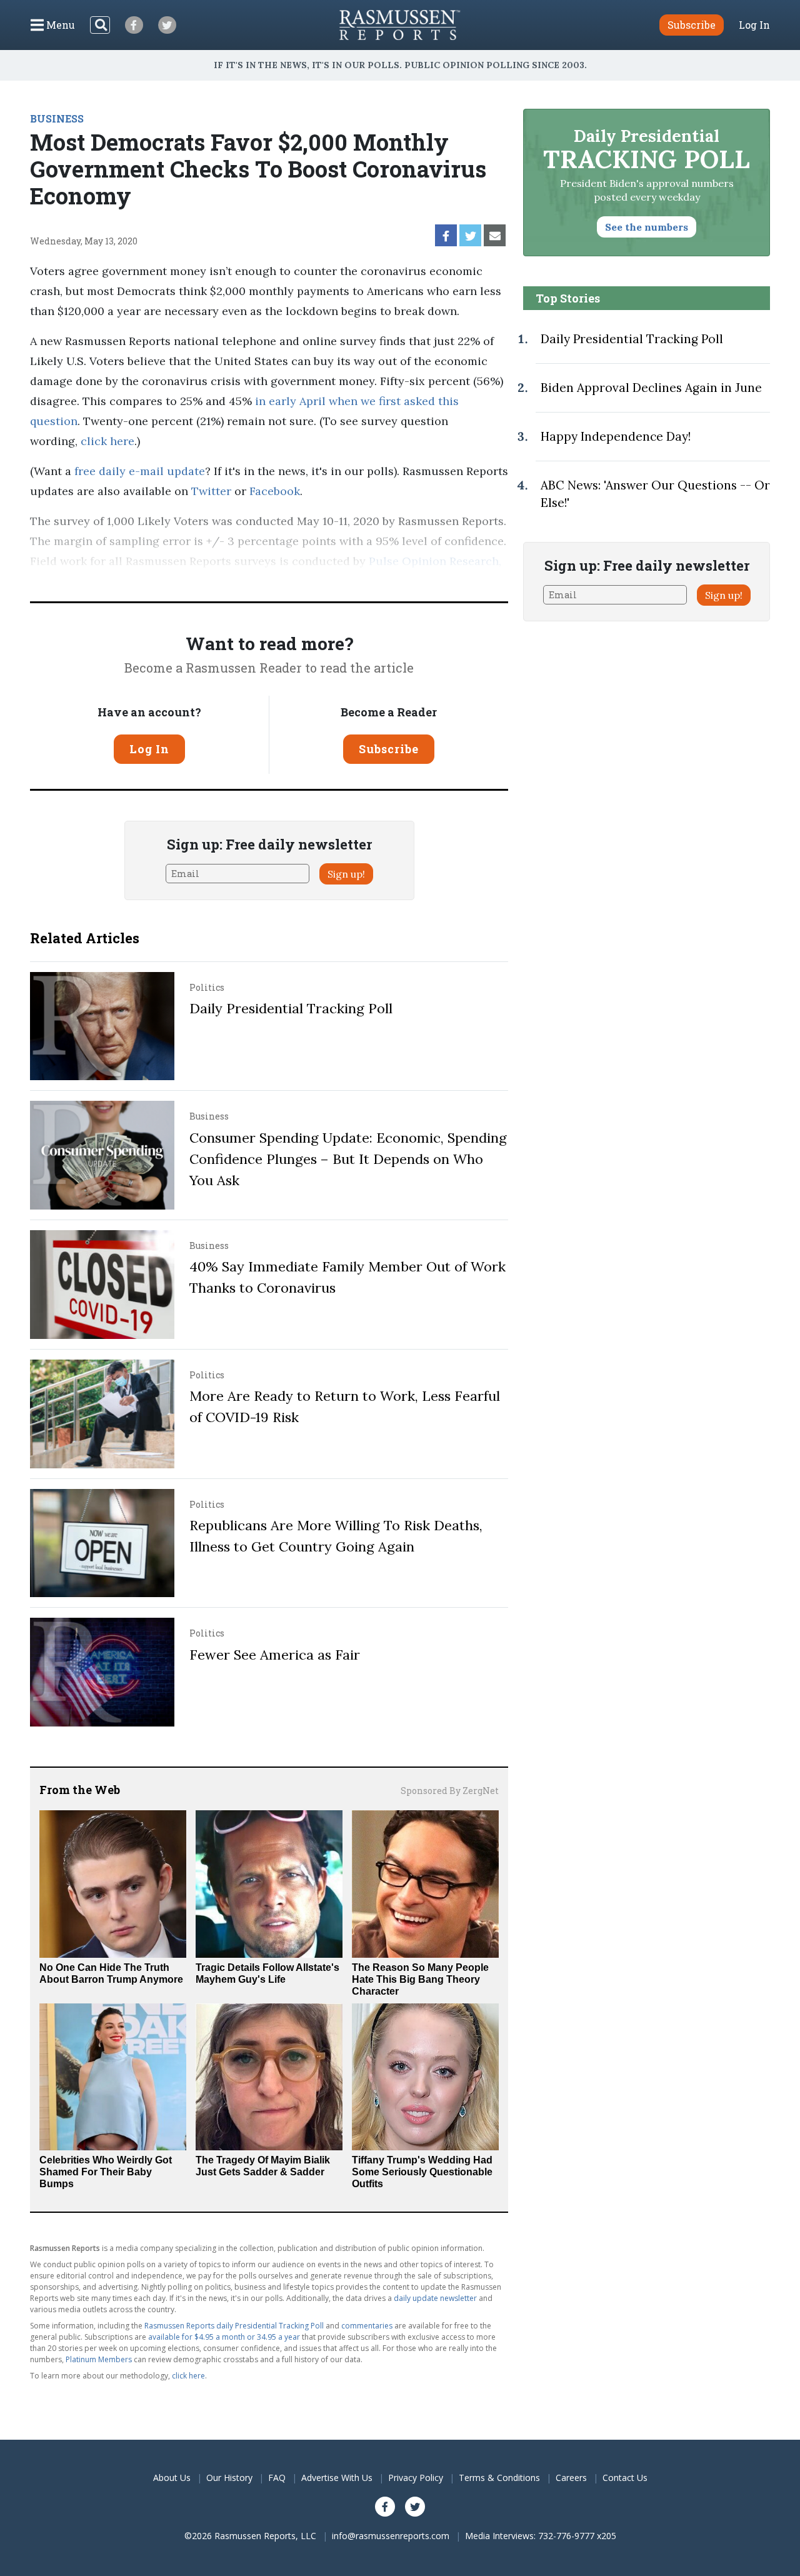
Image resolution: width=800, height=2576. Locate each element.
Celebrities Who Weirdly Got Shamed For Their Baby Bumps (106, 2172)
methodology (116, 581)
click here (107, 441)
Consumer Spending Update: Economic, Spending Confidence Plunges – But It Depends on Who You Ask (348, 1159)
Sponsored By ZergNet (450, 1791)
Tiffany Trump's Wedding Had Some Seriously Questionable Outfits (422, 2172)
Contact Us (625, 2478)
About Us (172, 2478)
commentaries (367, 2326)
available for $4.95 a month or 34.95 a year (224, 2337)
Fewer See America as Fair (275, 1655)
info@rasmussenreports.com (391, 2536)
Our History (229, 2478)
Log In (754, 25)
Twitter (211, 491)
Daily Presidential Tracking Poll (291, 1008)
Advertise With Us (337, 2478)
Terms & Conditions (499, 2478)
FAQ (277, 2478)
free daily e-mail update (140, 471)
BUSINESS (57, 118)
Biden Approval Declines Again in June (651, 388)
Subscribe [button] (692, 25)
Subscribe (389, 749)
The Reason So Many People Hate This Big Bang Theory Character (420, 1979)
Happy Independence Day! (616, 436)
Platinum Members (99, 2359)
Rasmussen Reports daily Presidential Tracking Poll (234, 2326)
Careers (571, 2478)
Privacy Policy (416, 2478)
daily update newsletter (435, 2298)
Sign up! (346, 874)
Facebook (275, 491)
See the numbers (647, 227)
